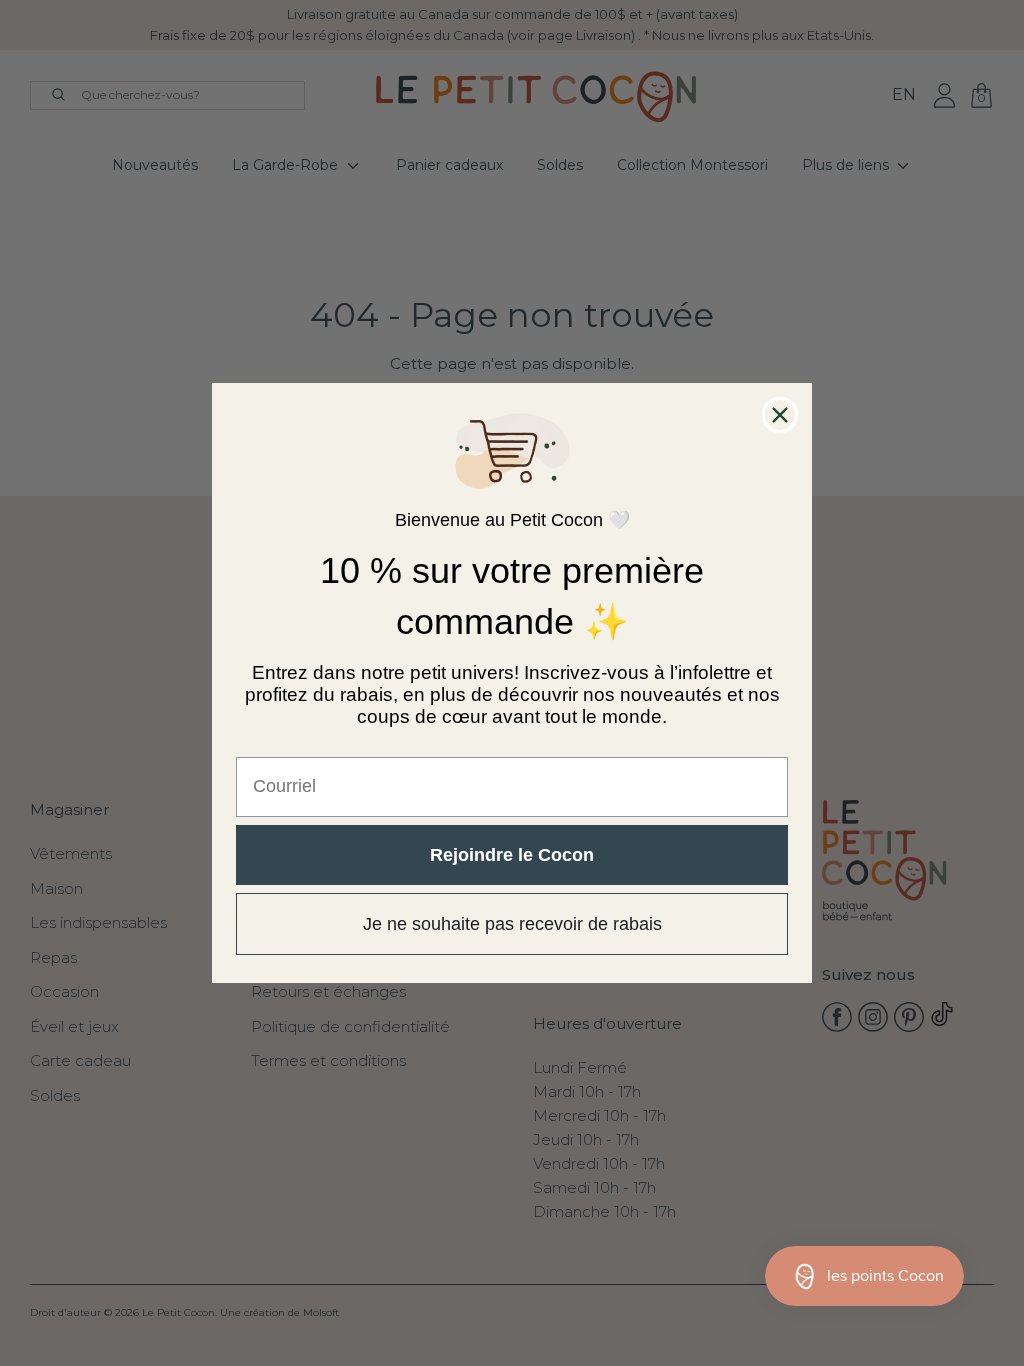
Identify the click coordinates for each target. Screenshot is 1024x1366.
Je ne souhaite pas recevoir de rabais (512, 924)
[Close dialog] (780, 415)
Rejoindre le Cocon (512, 855)
